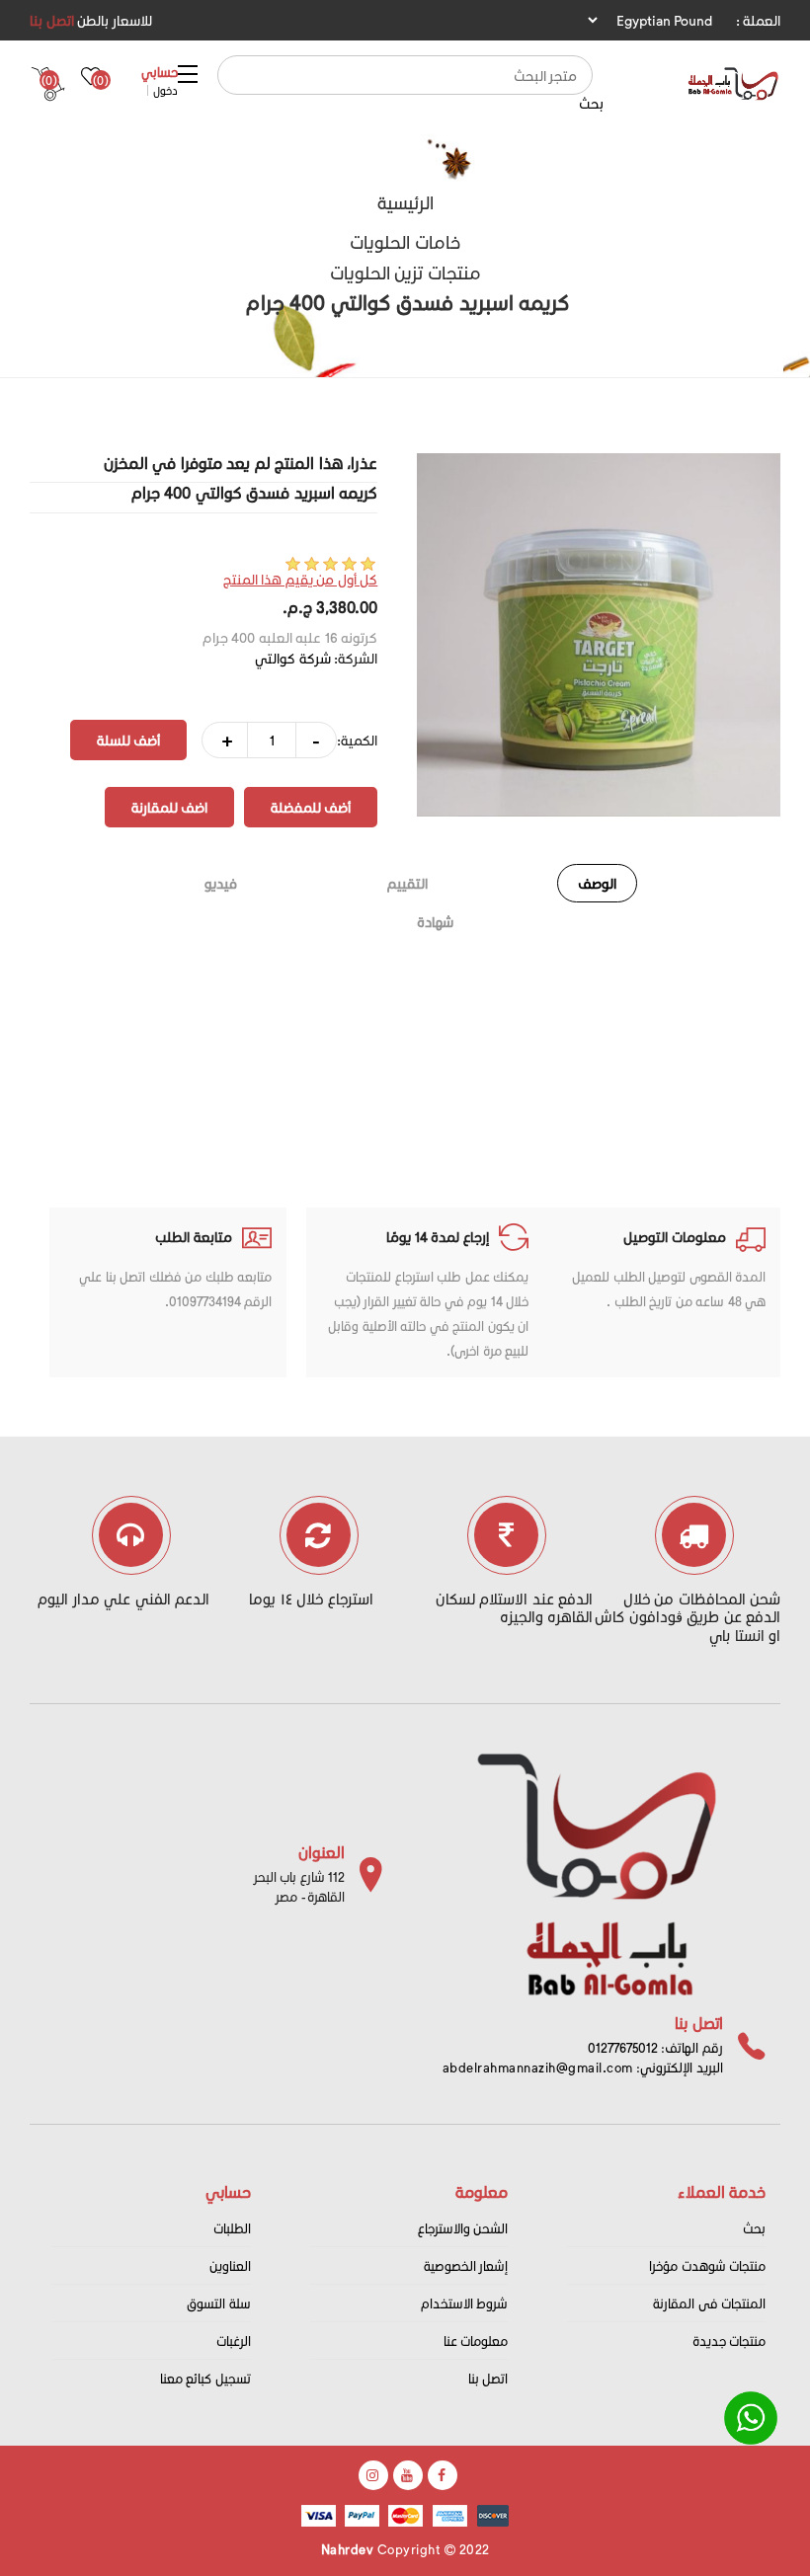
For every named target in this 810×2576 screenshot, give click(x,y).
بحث (591, 103)
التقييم (407, 883)
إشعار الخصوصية (466, 2265)
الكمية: (357, 740)
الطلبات (232, 2228)
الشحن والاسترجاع (463, 2228)
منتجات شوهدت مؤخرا (707, 2265)
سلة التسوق (219, 2303)
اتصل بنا (52, 20)
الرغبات (234, 2341)
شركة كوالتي (293, 658)
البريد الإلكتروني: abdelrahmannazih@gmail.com (583, 2067)
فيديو (221, 883)
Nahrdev (348, 2549)
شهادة (435, 922)
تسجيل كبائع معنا (205, 2378)
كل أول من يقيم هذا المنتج (301, 579)
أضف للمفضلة (311, 807)
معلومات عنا (476, 2341)
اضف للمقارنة (169, 807)
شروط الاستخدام (465, 2303)
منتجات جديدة (729, 2341)
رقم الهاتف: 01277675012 (655, 2047)
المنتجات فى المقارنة (709, 2303)
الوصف (597, 883)
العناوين (230, 2265)
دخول (165, 90)
